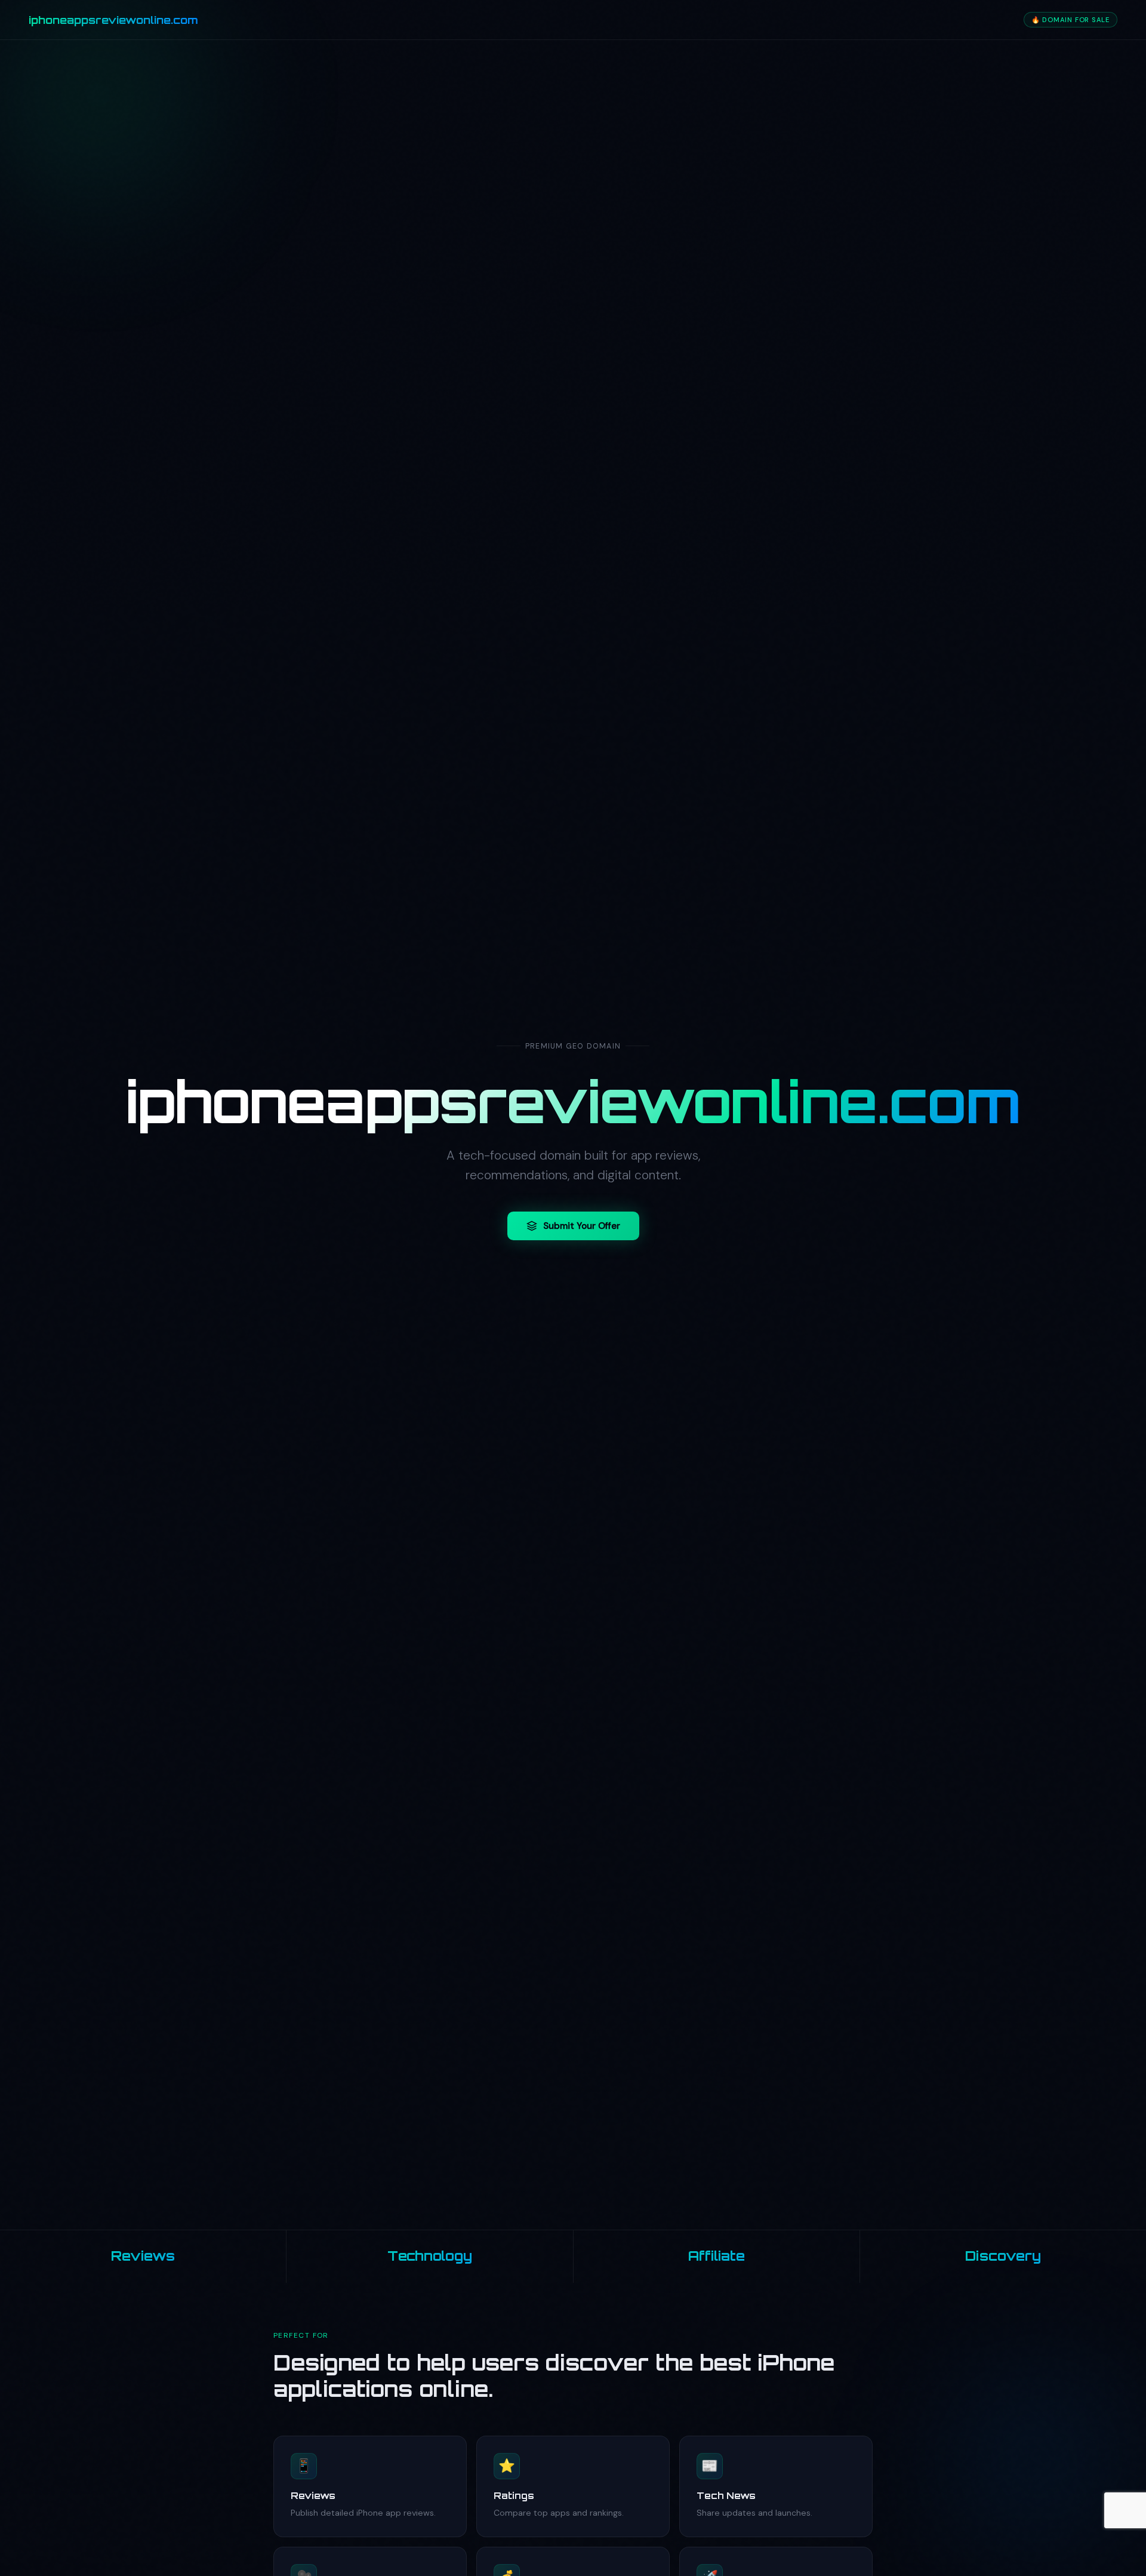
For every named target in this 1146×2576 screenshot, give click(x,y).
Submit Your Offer (582, 1226)
